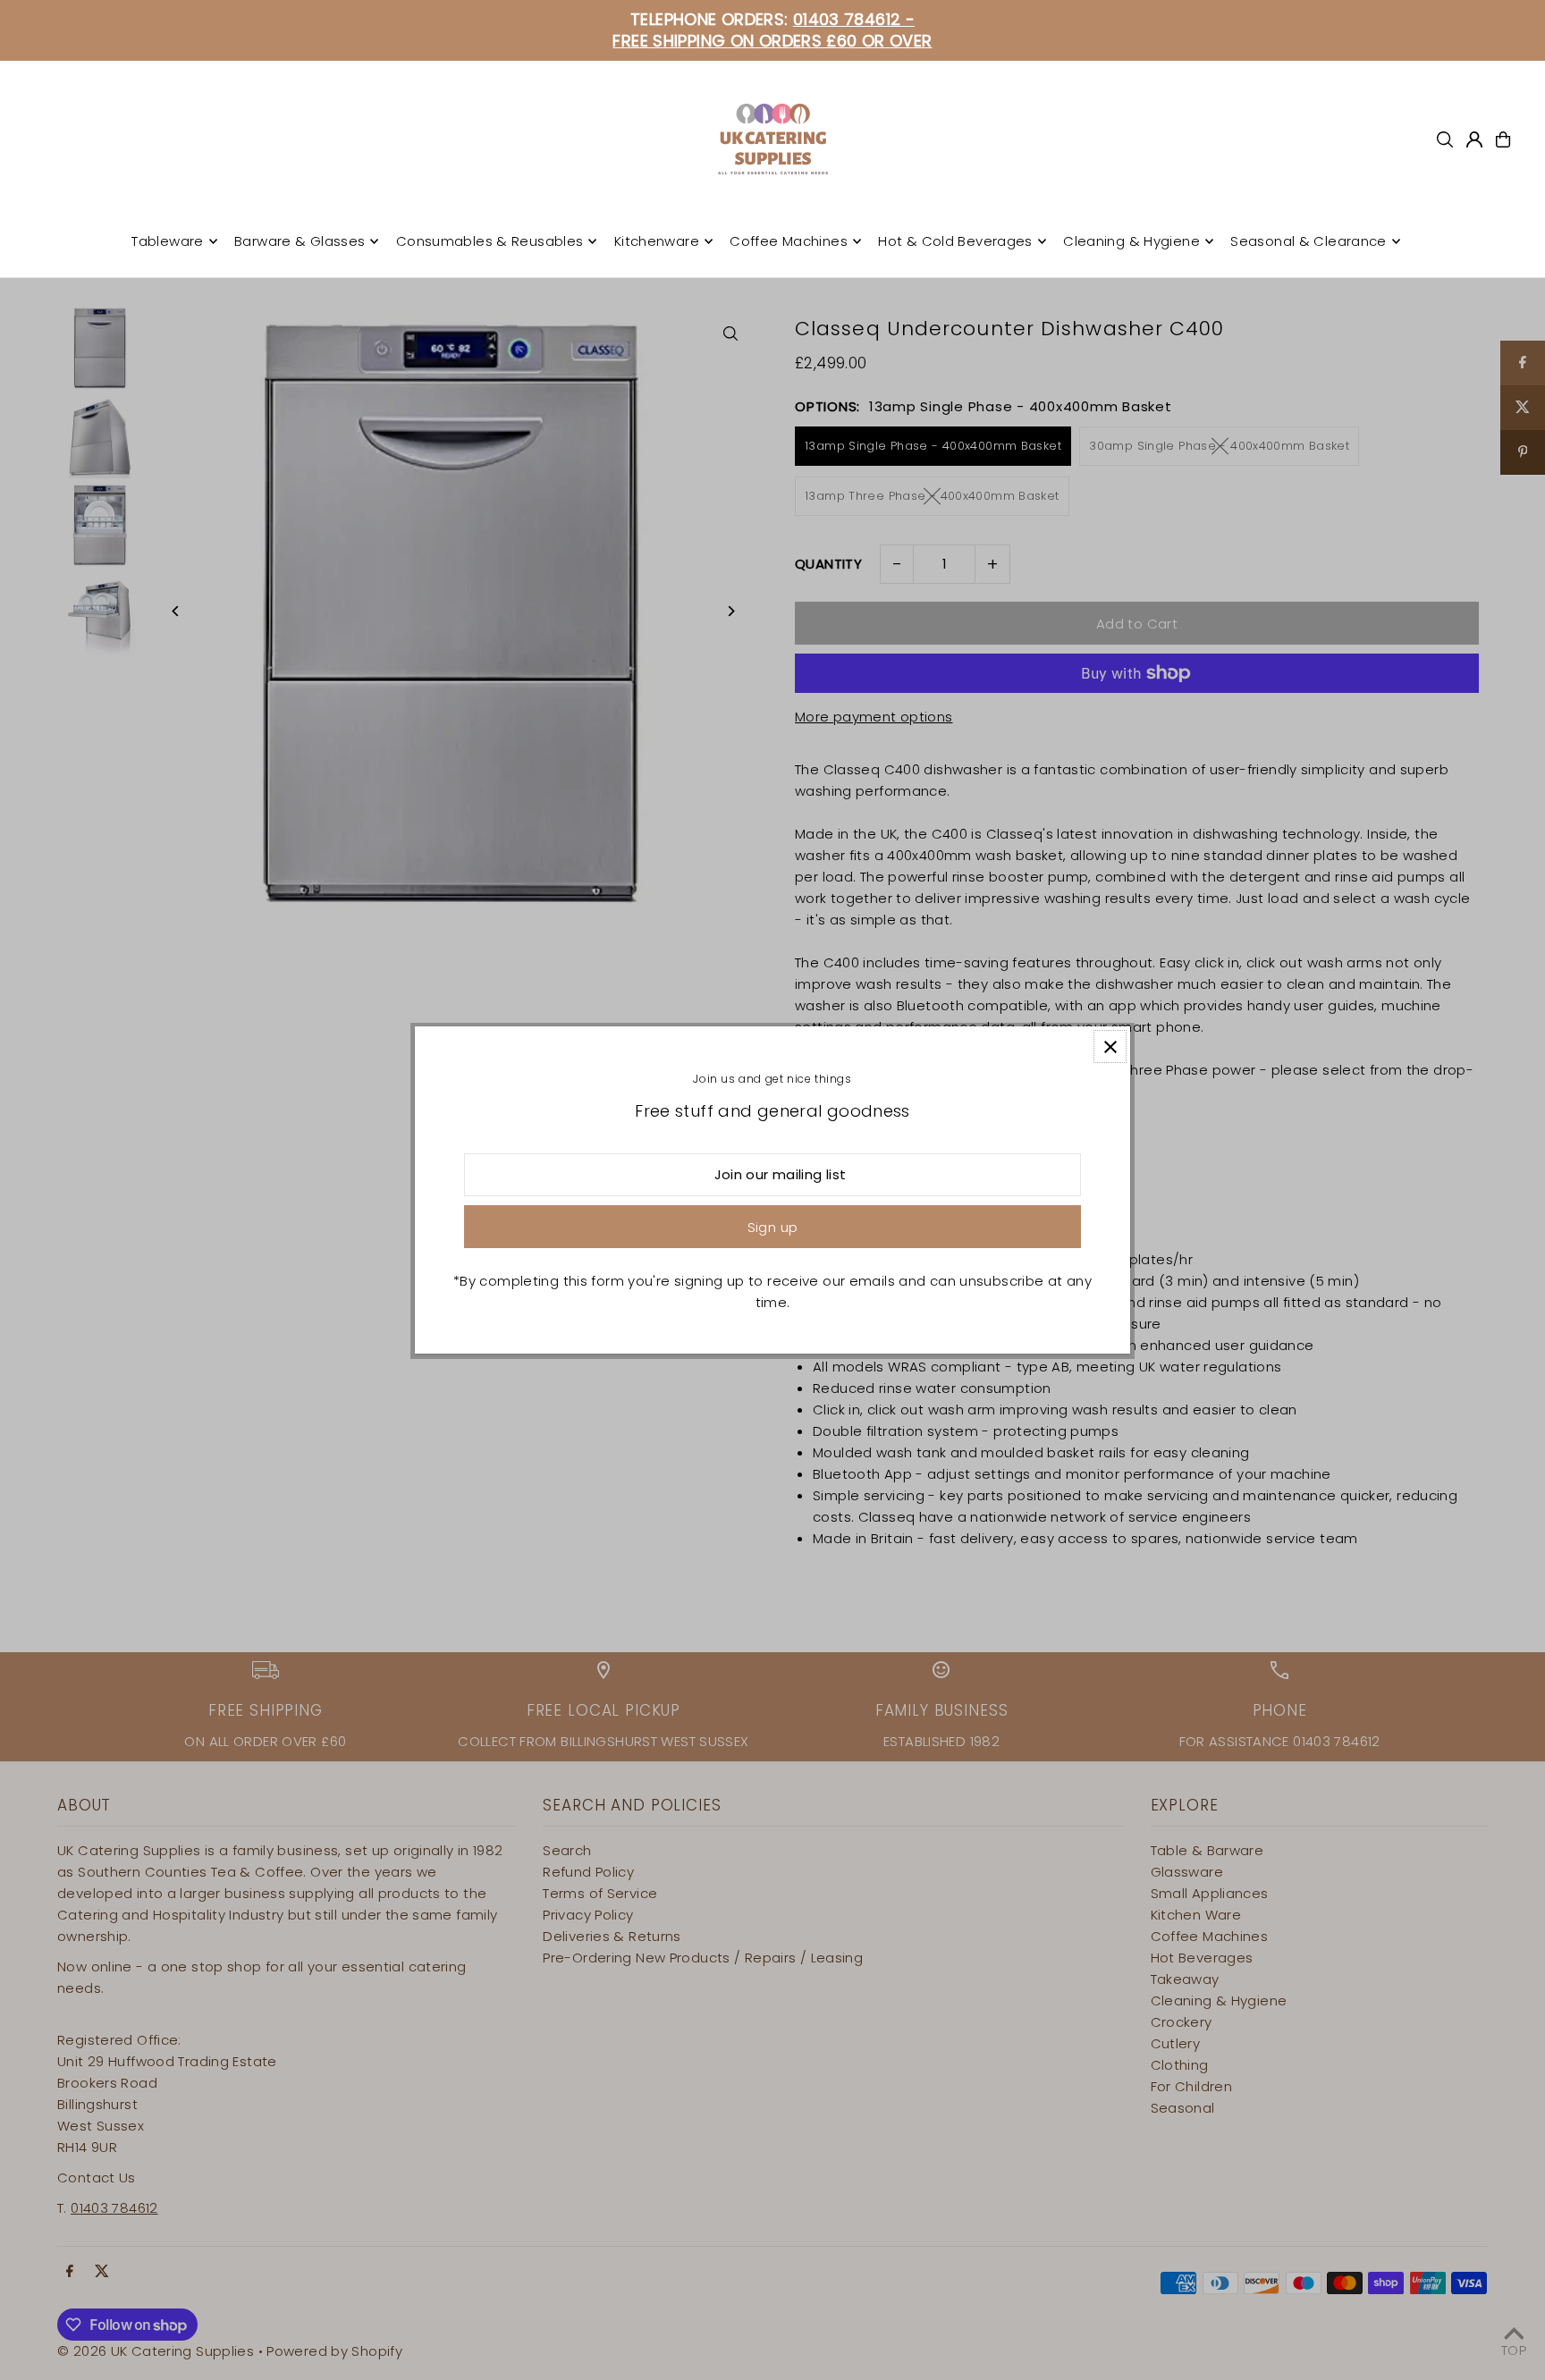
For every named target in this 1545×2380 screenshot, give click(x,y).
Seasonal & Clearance (1309, 241)
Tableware (167, 241)
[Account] (1474, 139)
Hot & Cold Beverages (955, 241)
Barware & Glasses (300, 241)
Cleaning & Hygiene (1131, 241)
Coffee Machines (789, 241)
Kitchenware (657, 241)
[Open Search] (1445, 139)
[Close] (1110, 1047)
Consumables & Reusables (490, 241)
